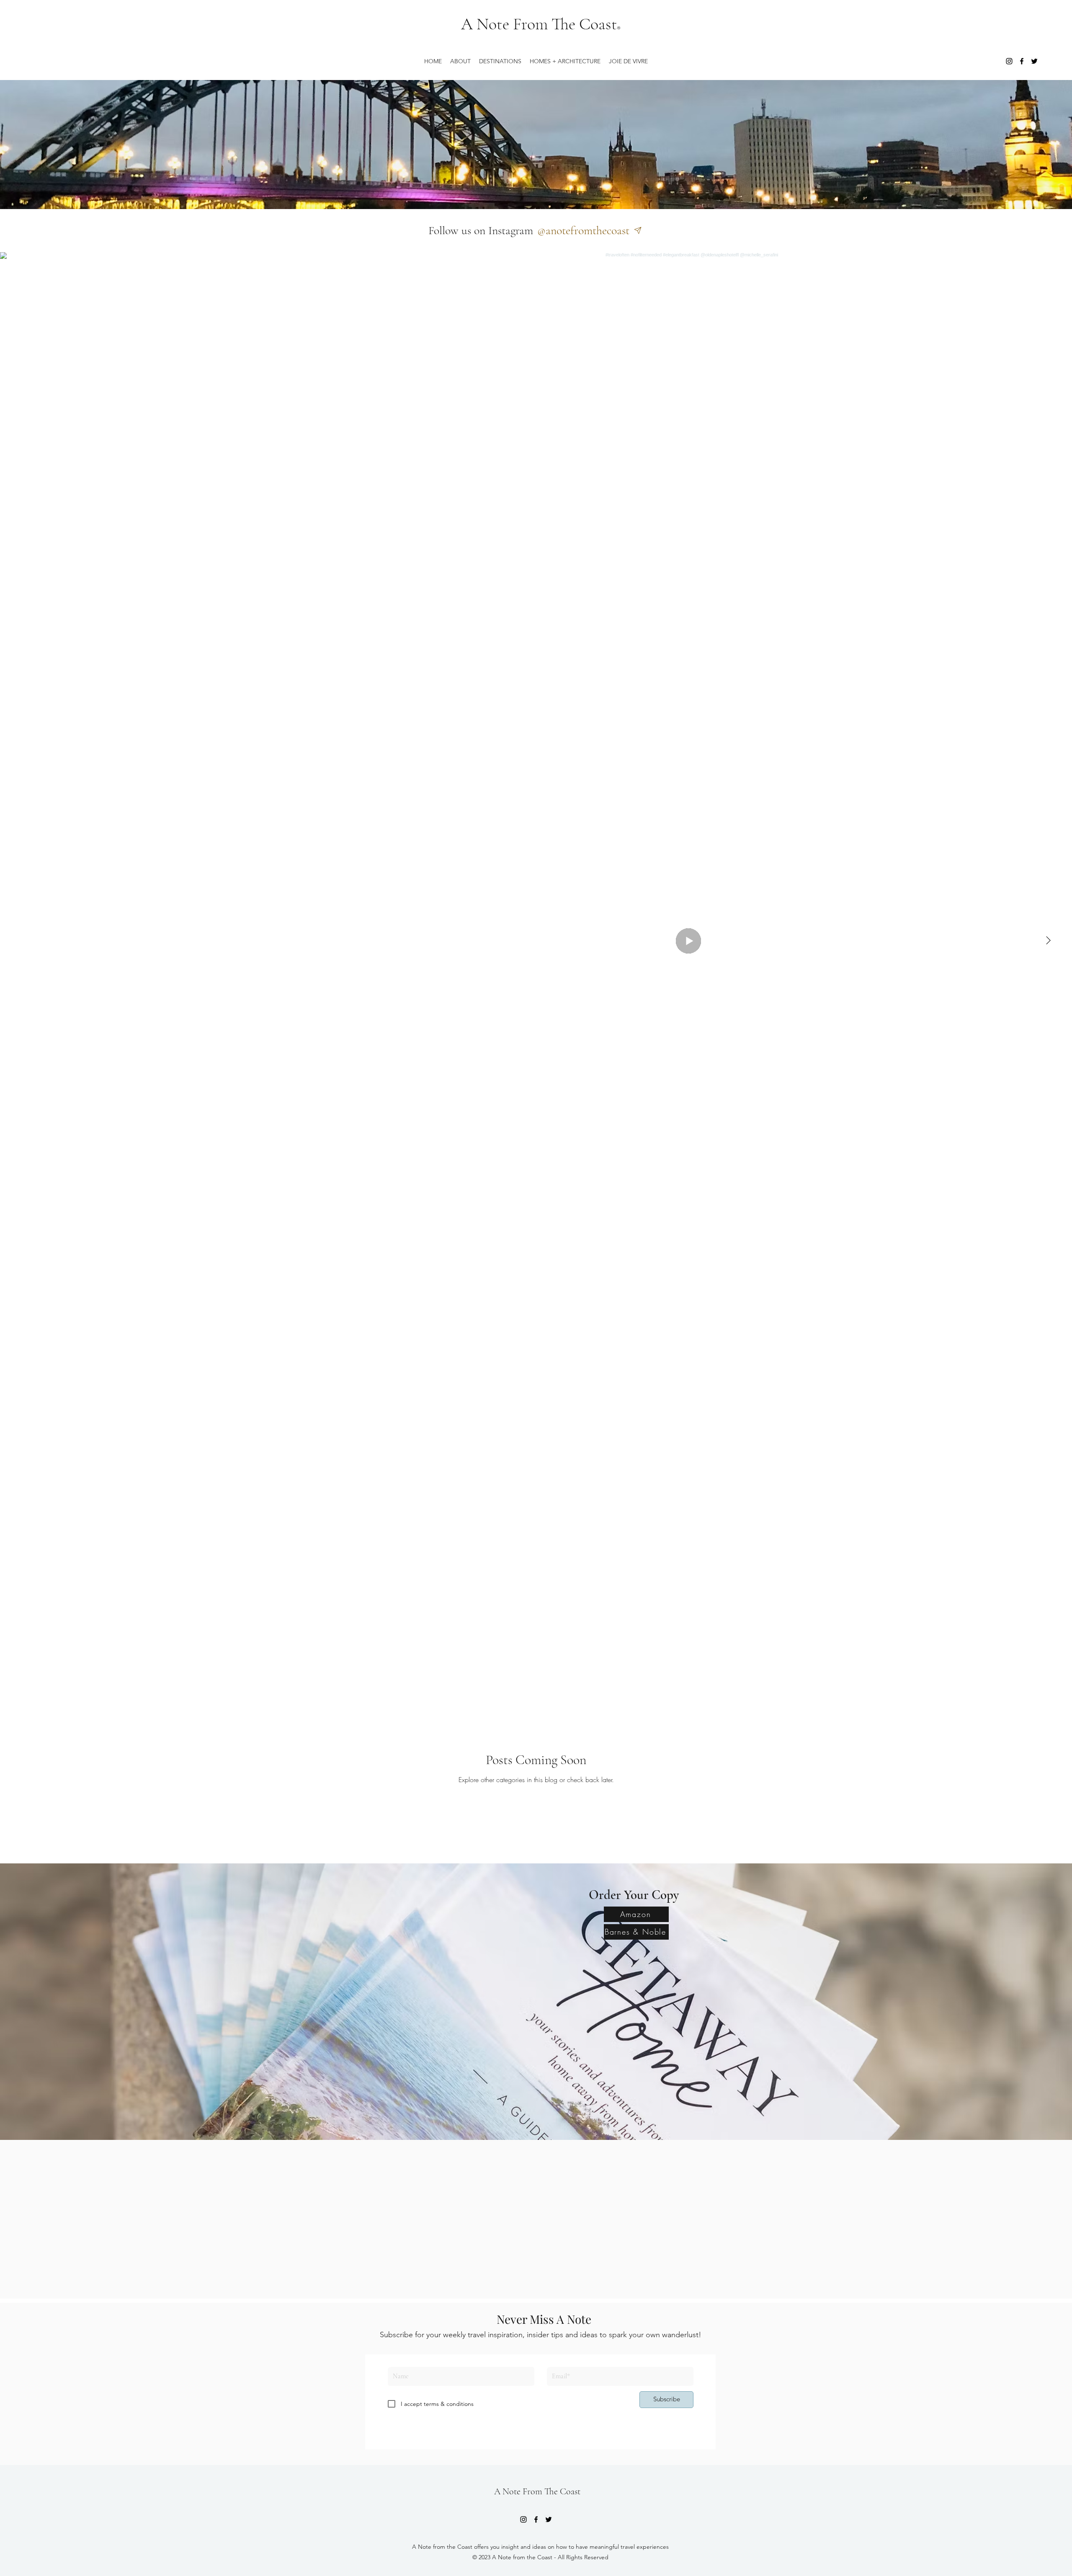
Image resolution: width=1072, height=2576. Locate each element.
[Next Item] (1048, 941)
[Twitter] (1034, 61)
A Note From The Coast (539, 24)
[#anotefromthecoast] (640, 230)
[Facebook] (1022, 61)
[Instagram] (1009, 61)
